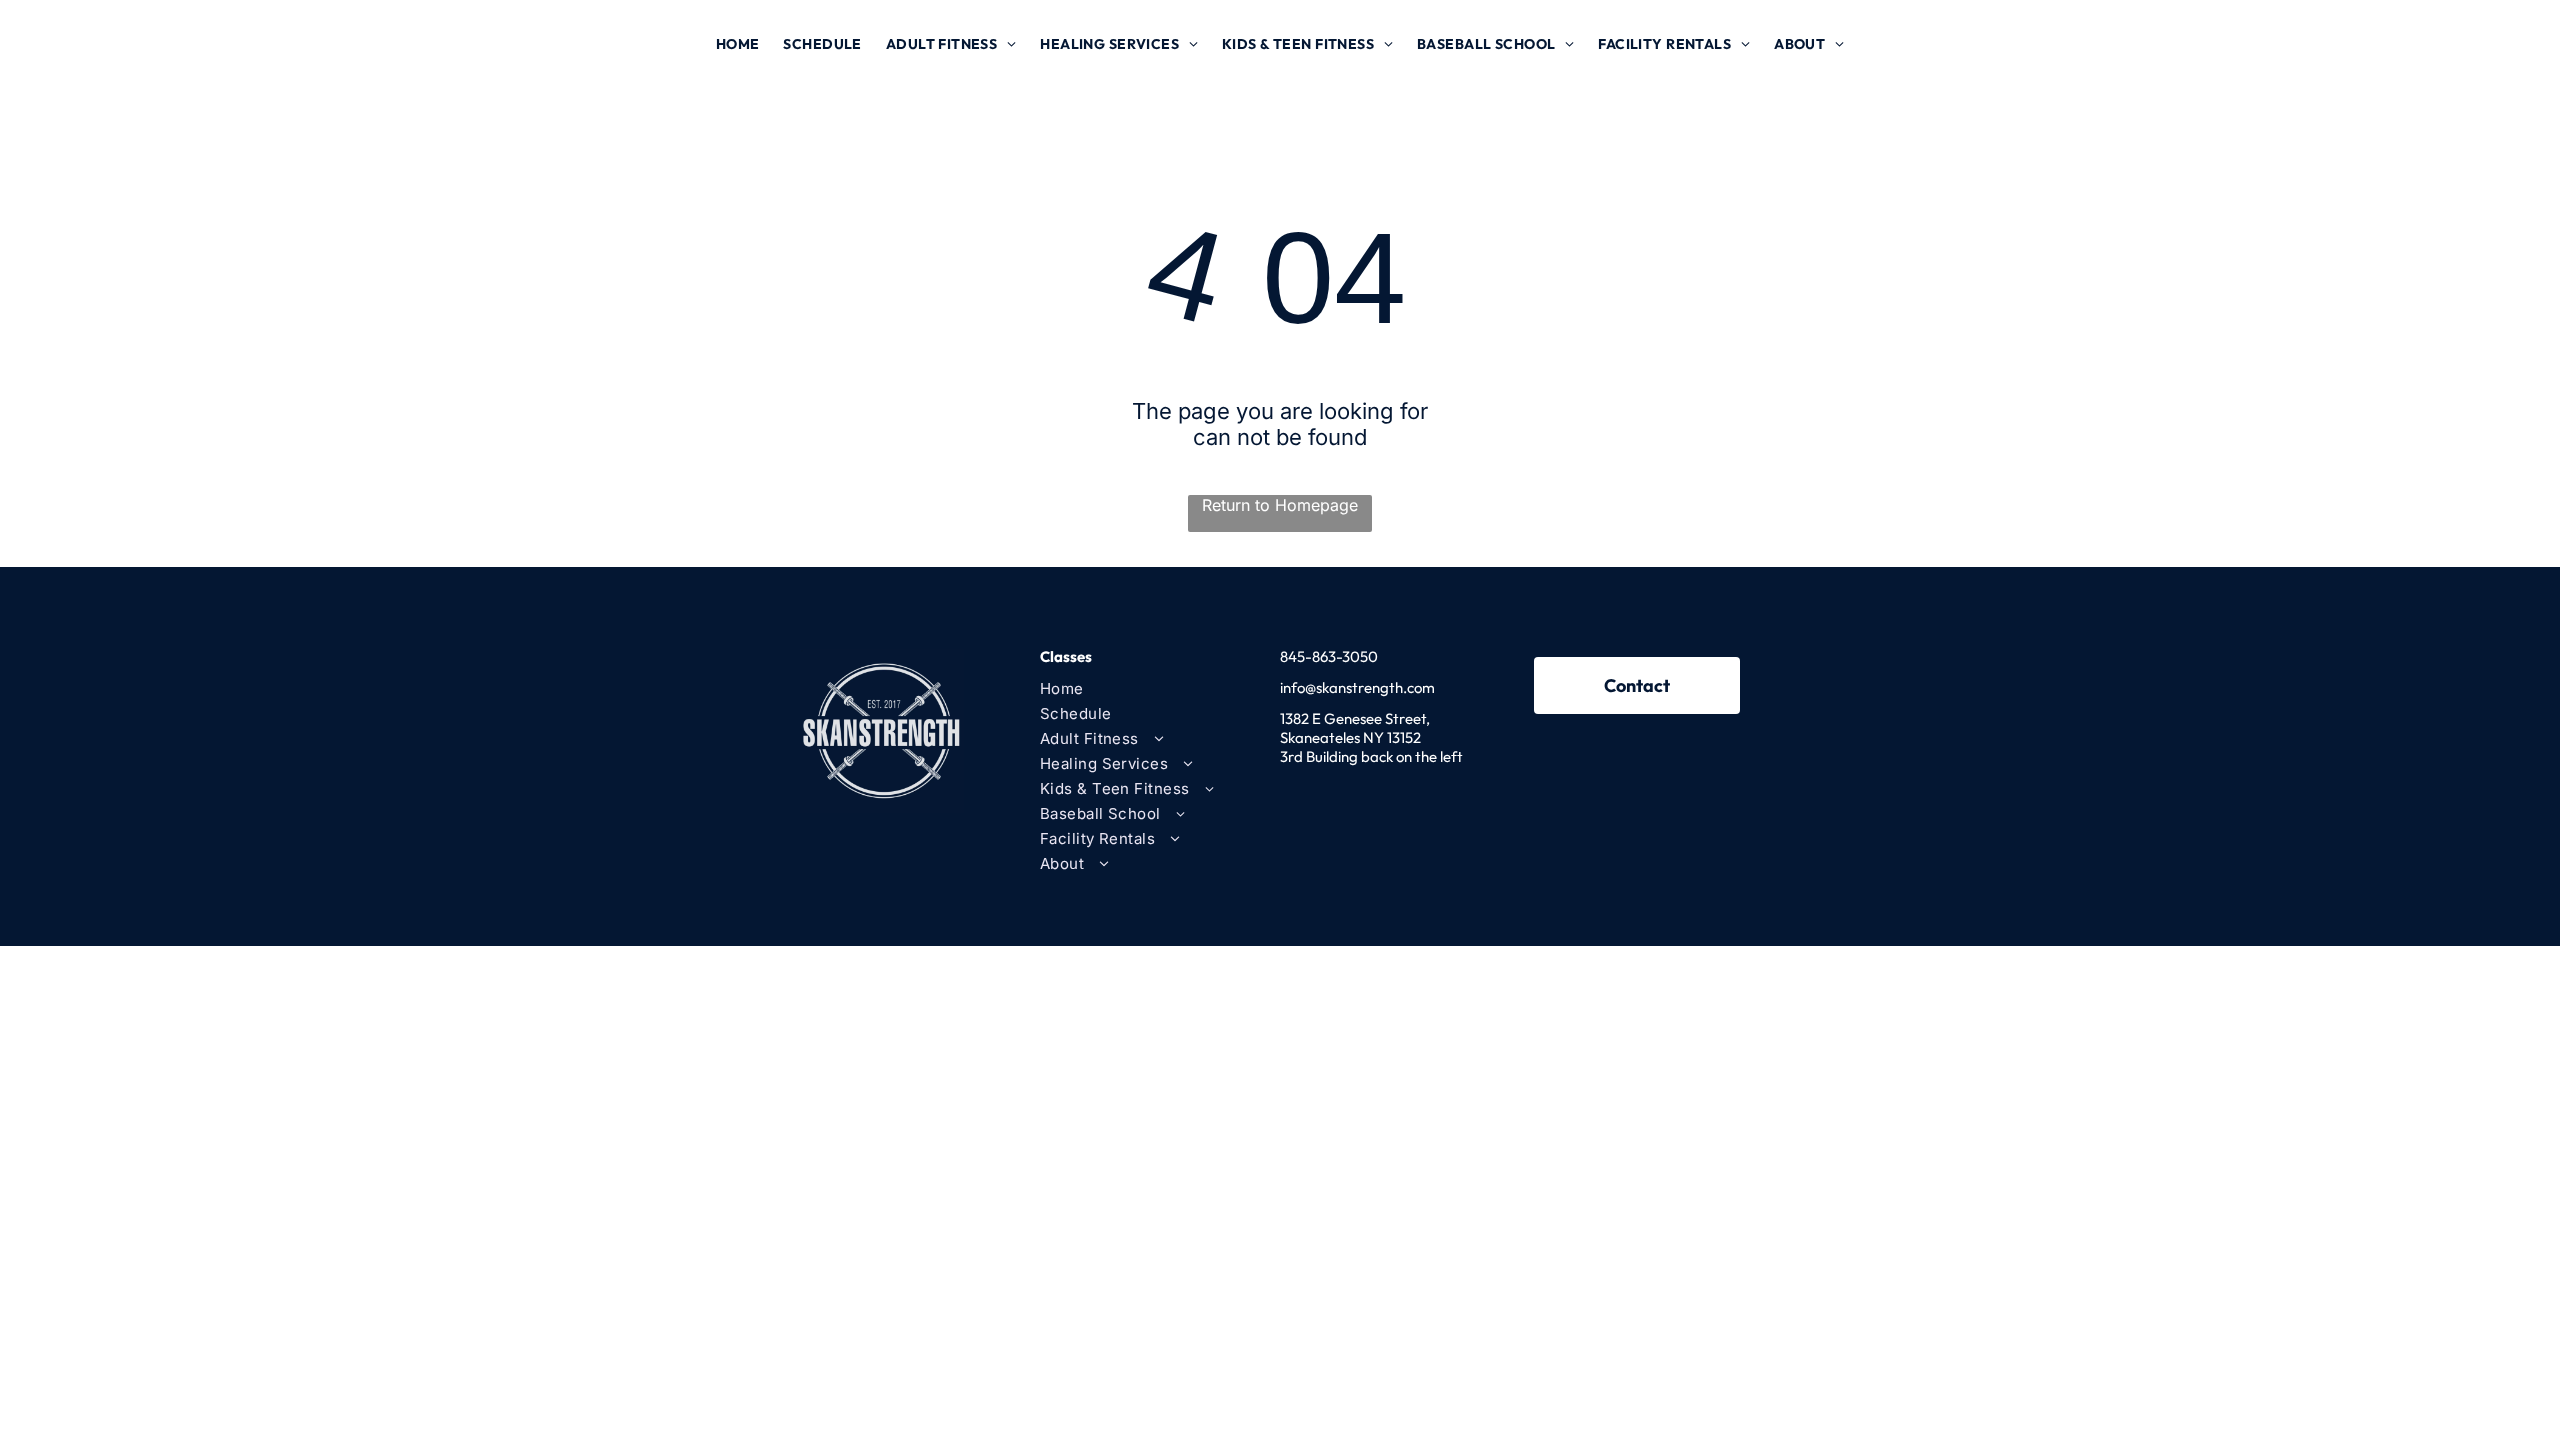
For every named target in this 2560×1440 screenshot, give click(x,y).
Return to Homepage (1280, 505)
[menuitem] (738, 44)
